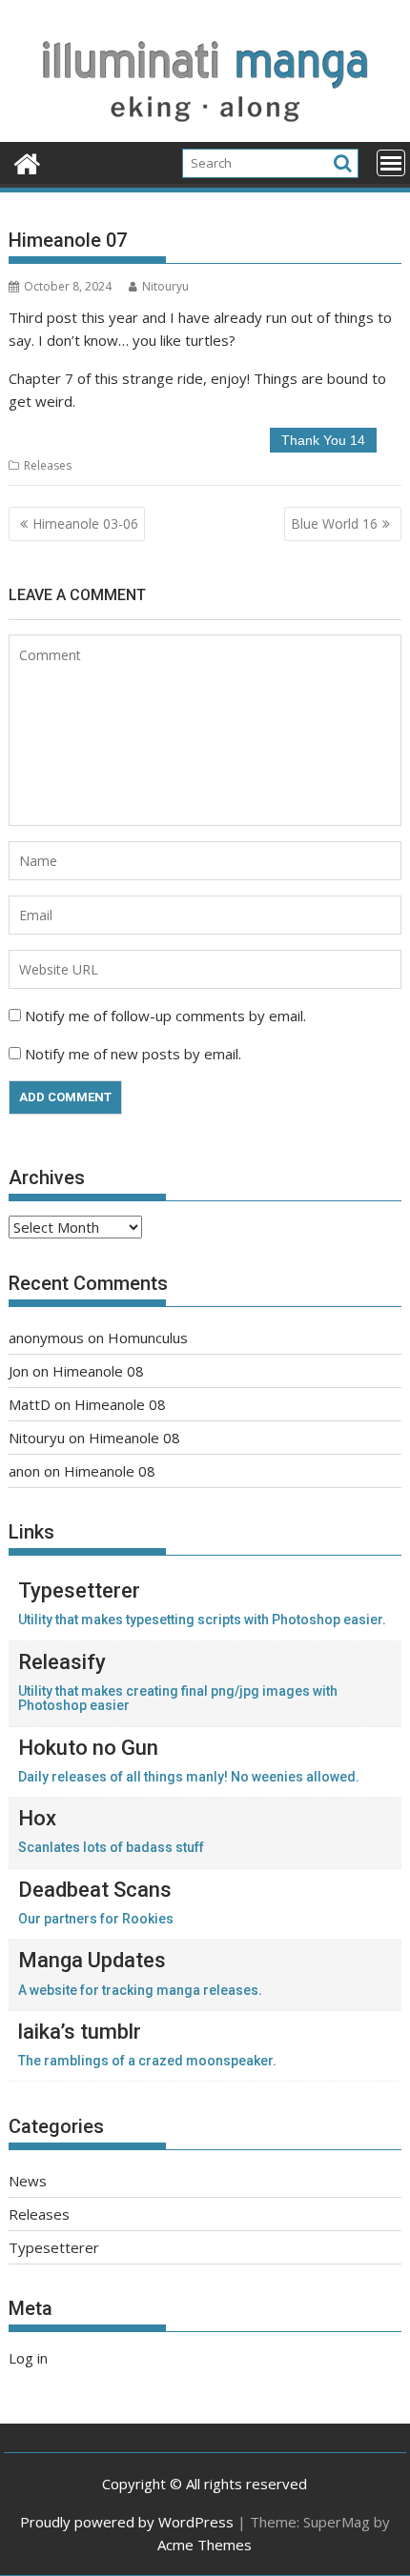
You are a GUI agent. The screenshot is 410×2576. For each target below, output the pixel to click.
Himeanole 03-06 (85, 523)
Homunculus (148, 1338)
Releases (48, 465)
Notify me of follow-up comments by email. (165, 1016)
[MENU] (391, 163)
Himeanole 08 (98, 1371)
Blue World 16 (334, 523)
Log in (28, 2358)
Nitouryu (165, 286)
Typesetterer (54, 2247)
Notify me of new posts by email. (133, 1054)
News (28, 2181)
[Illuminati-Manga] (205, 131)
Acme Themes (205, 2545)
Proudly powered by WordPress (127, 2522)
